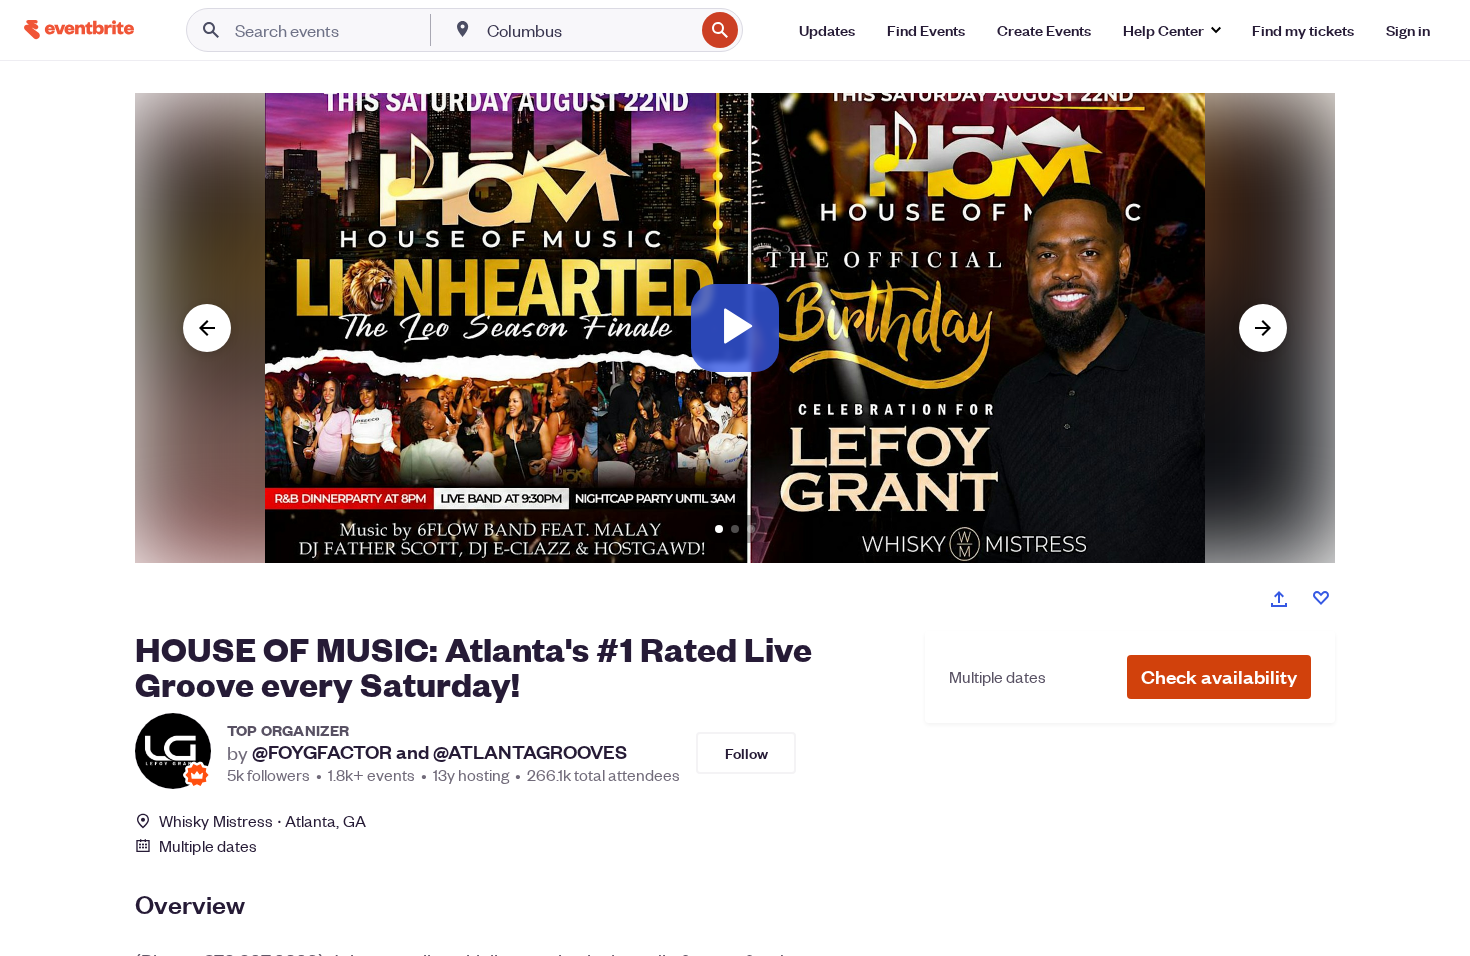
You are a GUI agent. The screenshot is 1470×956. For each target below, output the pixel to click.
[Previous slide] (207, 328)
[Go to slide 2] (735, 529)
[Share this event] (1279, 599)
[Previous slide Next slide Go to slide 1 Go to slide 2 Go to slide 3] (735, 328)
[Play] (735, 328)
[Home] (79, 29)
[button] (1219, 677)
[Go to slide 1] (719, 529)
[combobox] (588, 30)
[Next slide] (1263, 328)
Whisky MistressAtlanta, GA (262, 820)
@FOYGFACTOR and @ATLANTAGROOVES (439, 752)
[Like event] (1321, 598)
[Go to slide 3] (751, 529)
